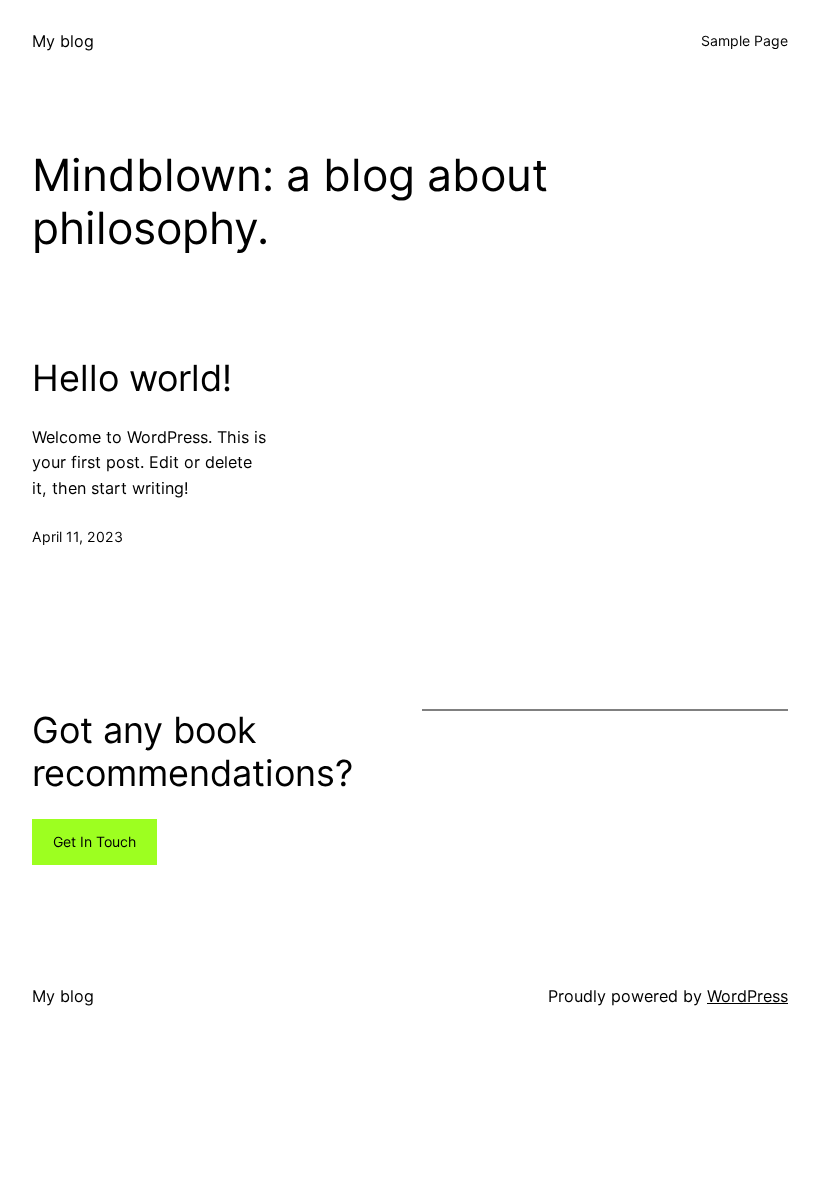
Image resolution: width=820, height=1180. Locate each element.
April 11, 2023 (77, 536)
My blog (63, 41)
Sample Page (744, 40)
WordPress (747, 996)
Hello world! (132, 378)
